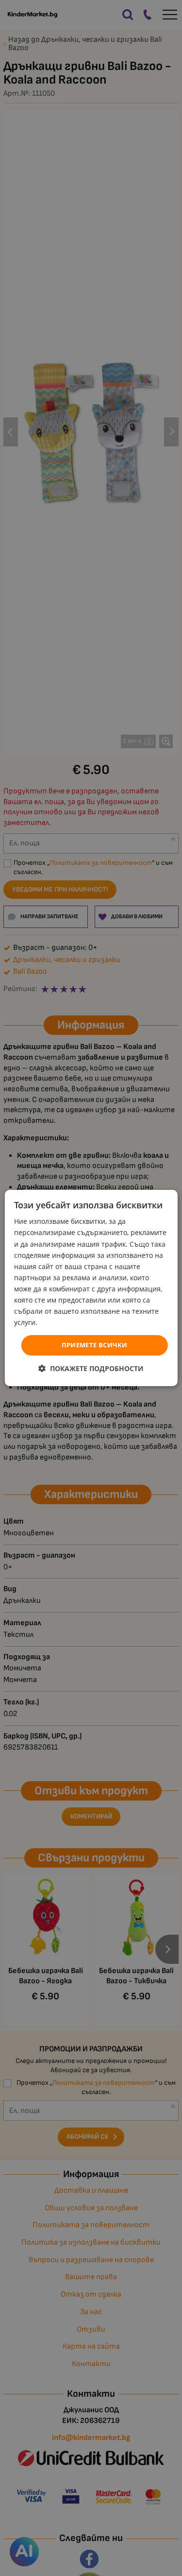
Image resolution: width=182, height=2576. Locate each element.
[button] (91, 1368)
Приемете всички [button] (95, 1345)
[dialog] (91, 1288)
